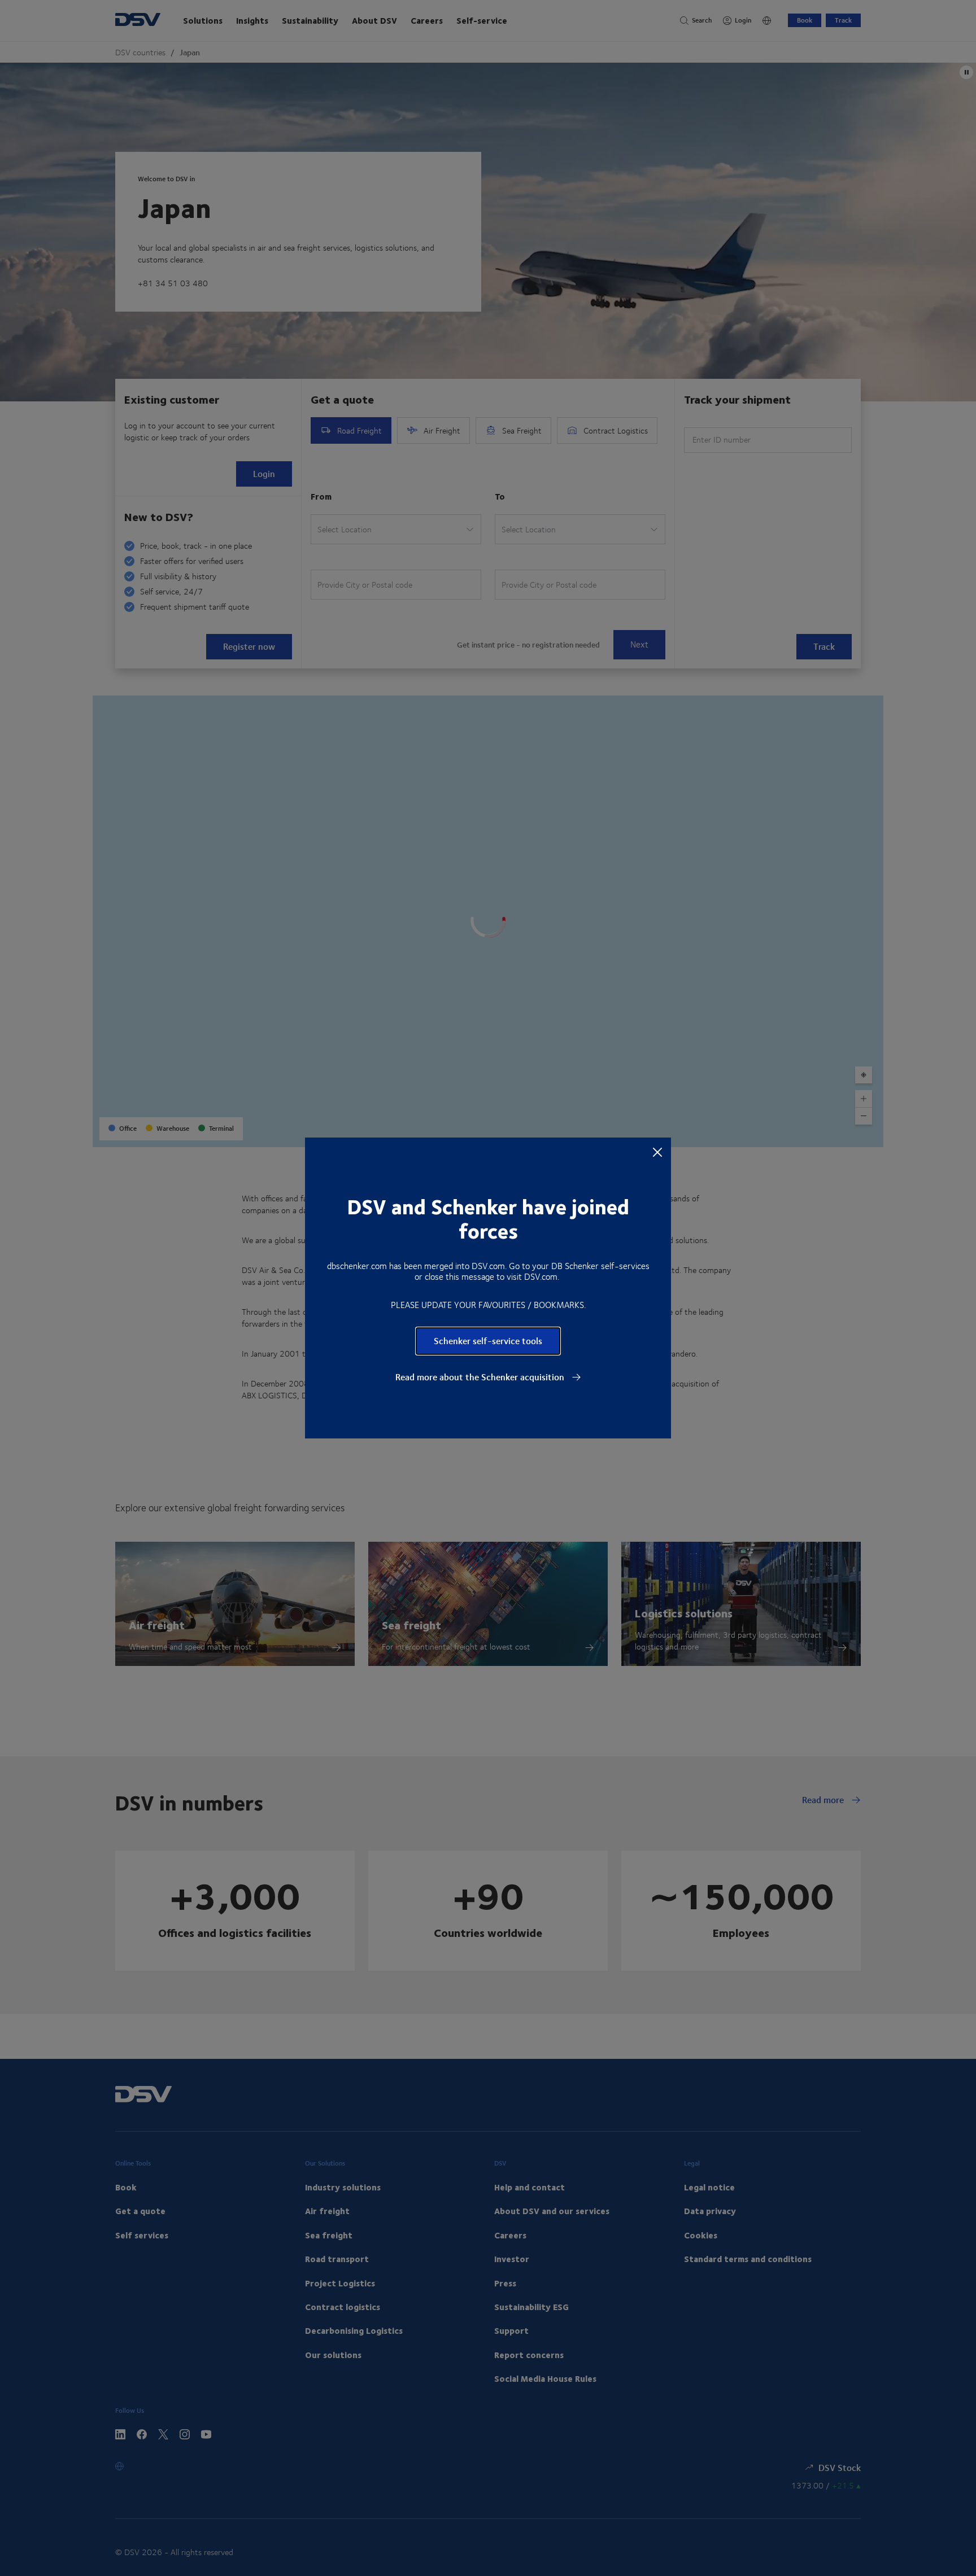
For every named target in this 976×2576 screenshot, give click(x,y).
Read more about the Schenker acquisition (481, 1377)
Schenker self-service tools (488, 1341)
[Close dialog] (657, 1152)
